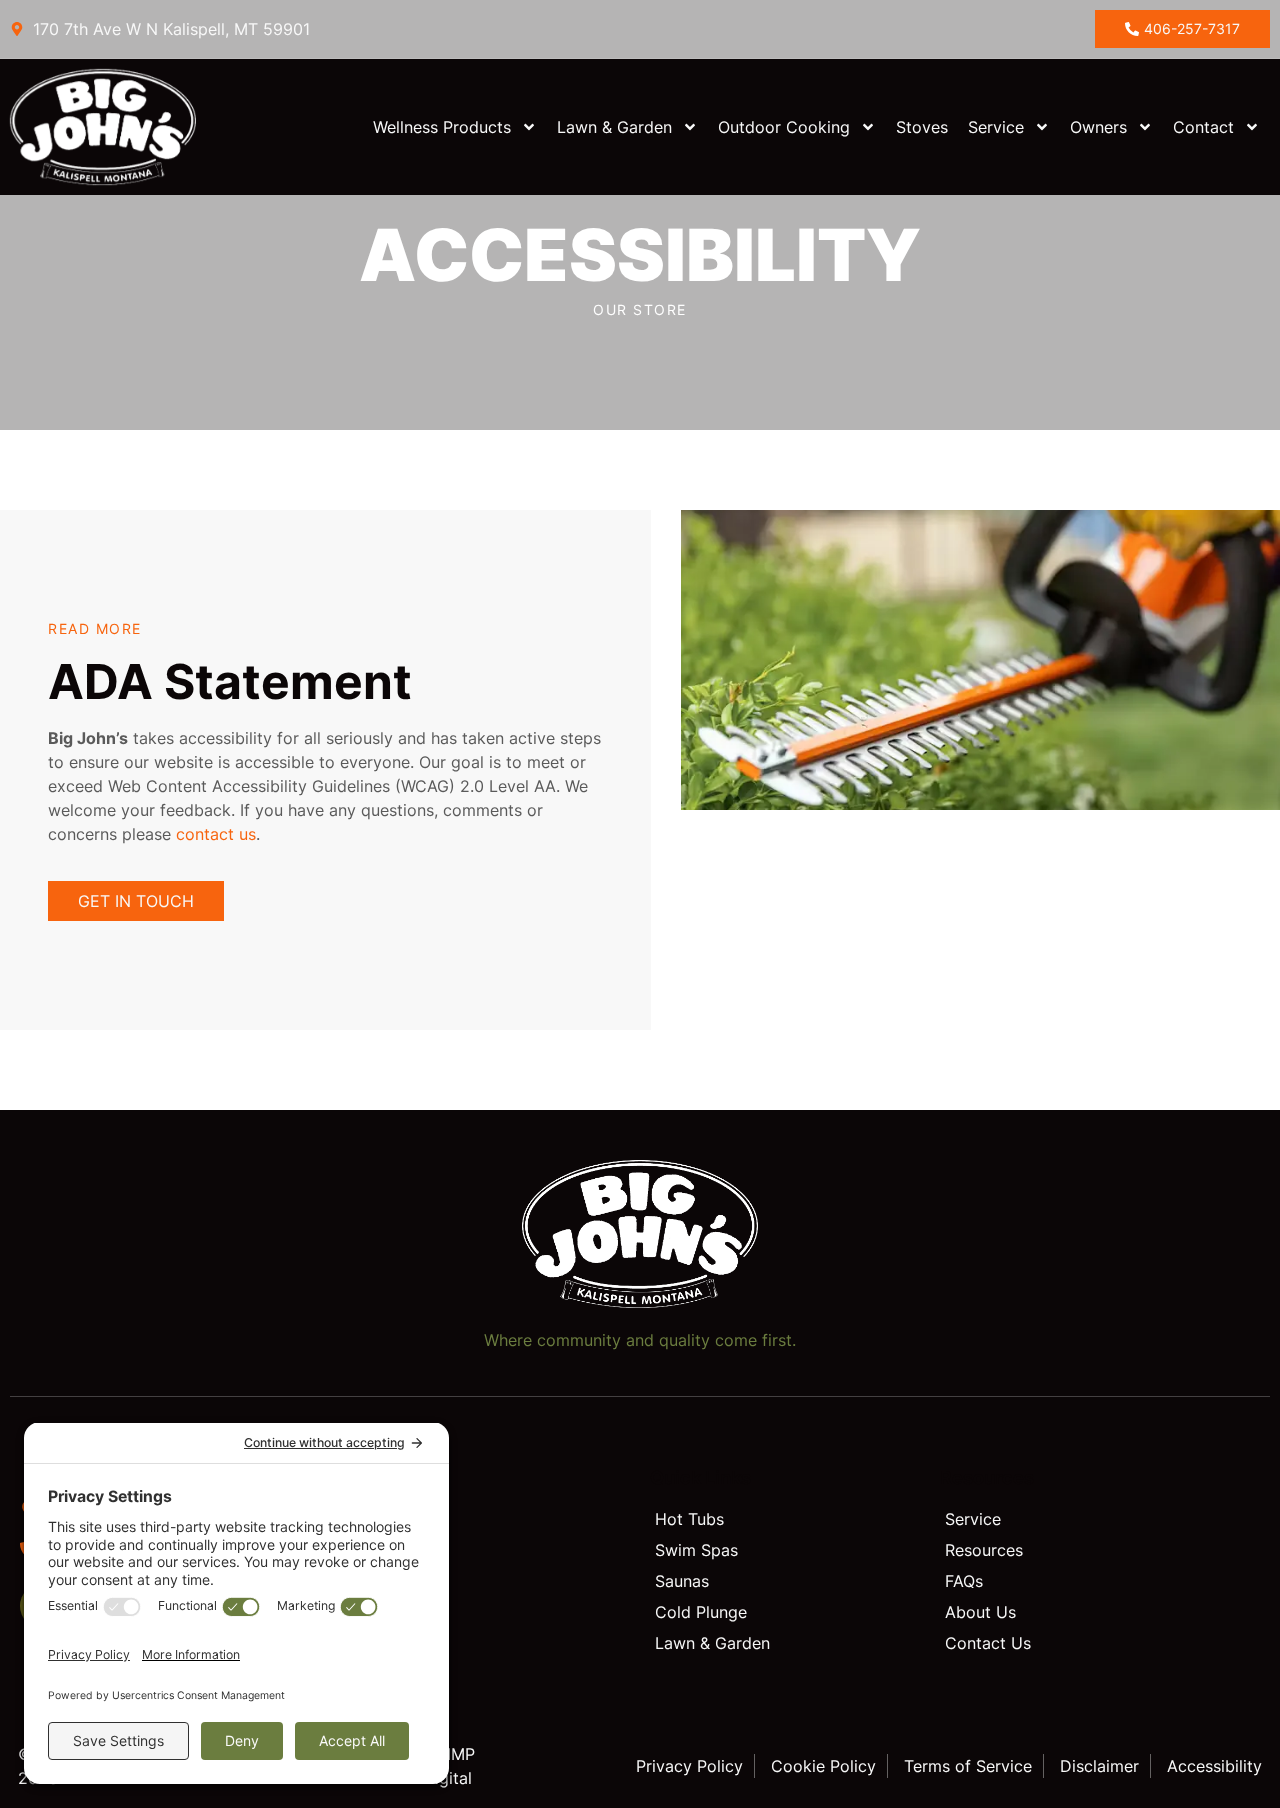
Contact (1203, 127)
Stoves (922, 127)
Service (996, 127)
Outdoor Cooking (784, 127)
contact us (213, 834)
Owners (1098, 127)
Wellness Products (442, 127)
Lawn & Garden (614, 127)
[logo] (122, 127)
